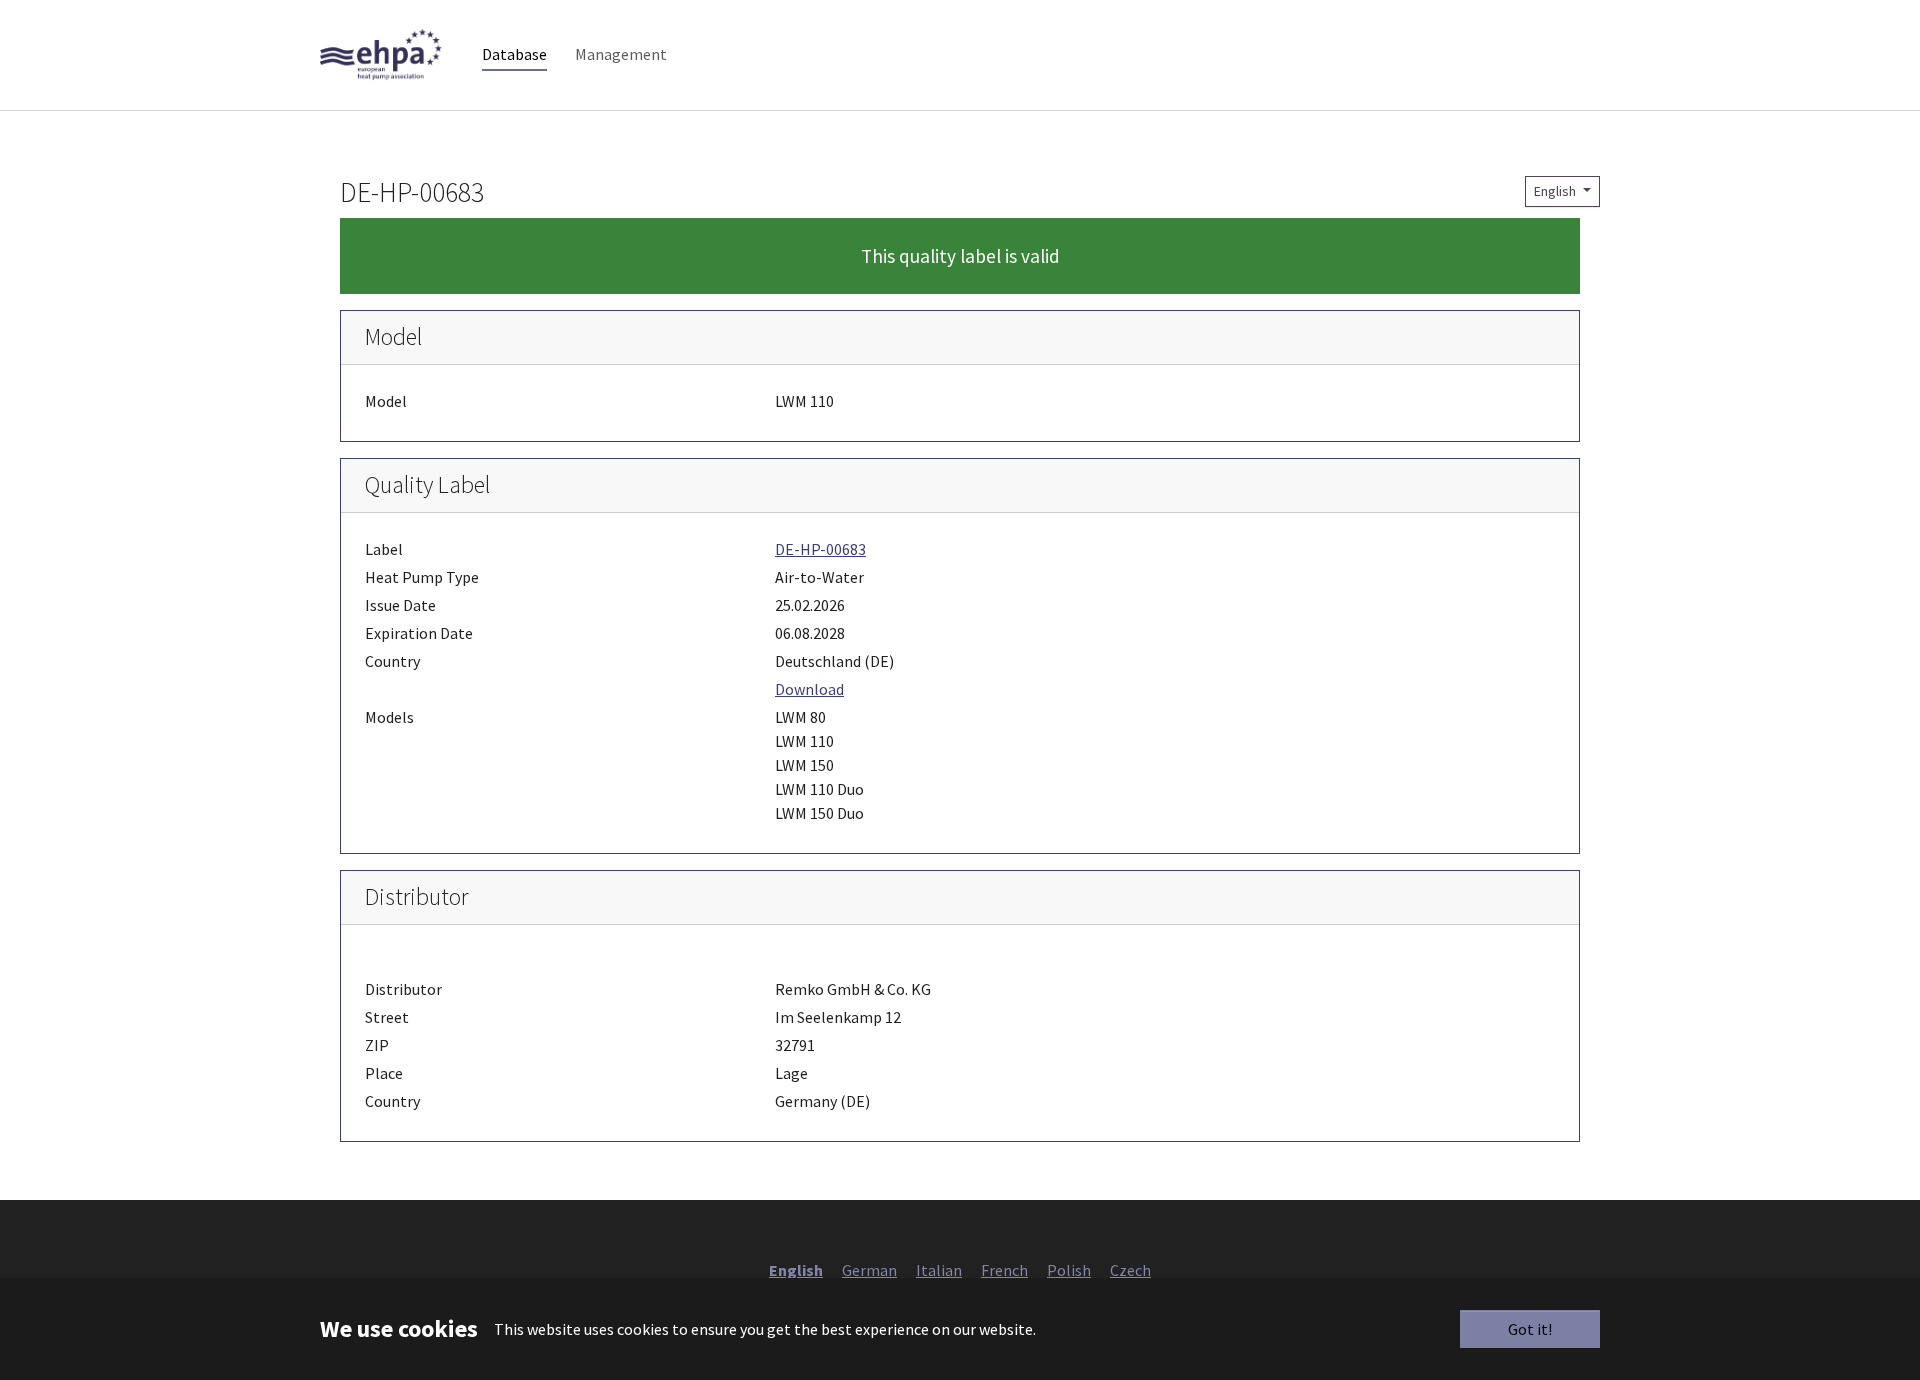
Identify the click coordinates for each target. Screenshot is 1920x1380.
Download (809, 689)
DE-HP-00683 (820, 549)
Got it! (1530, 1329)
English (1556, 191)
